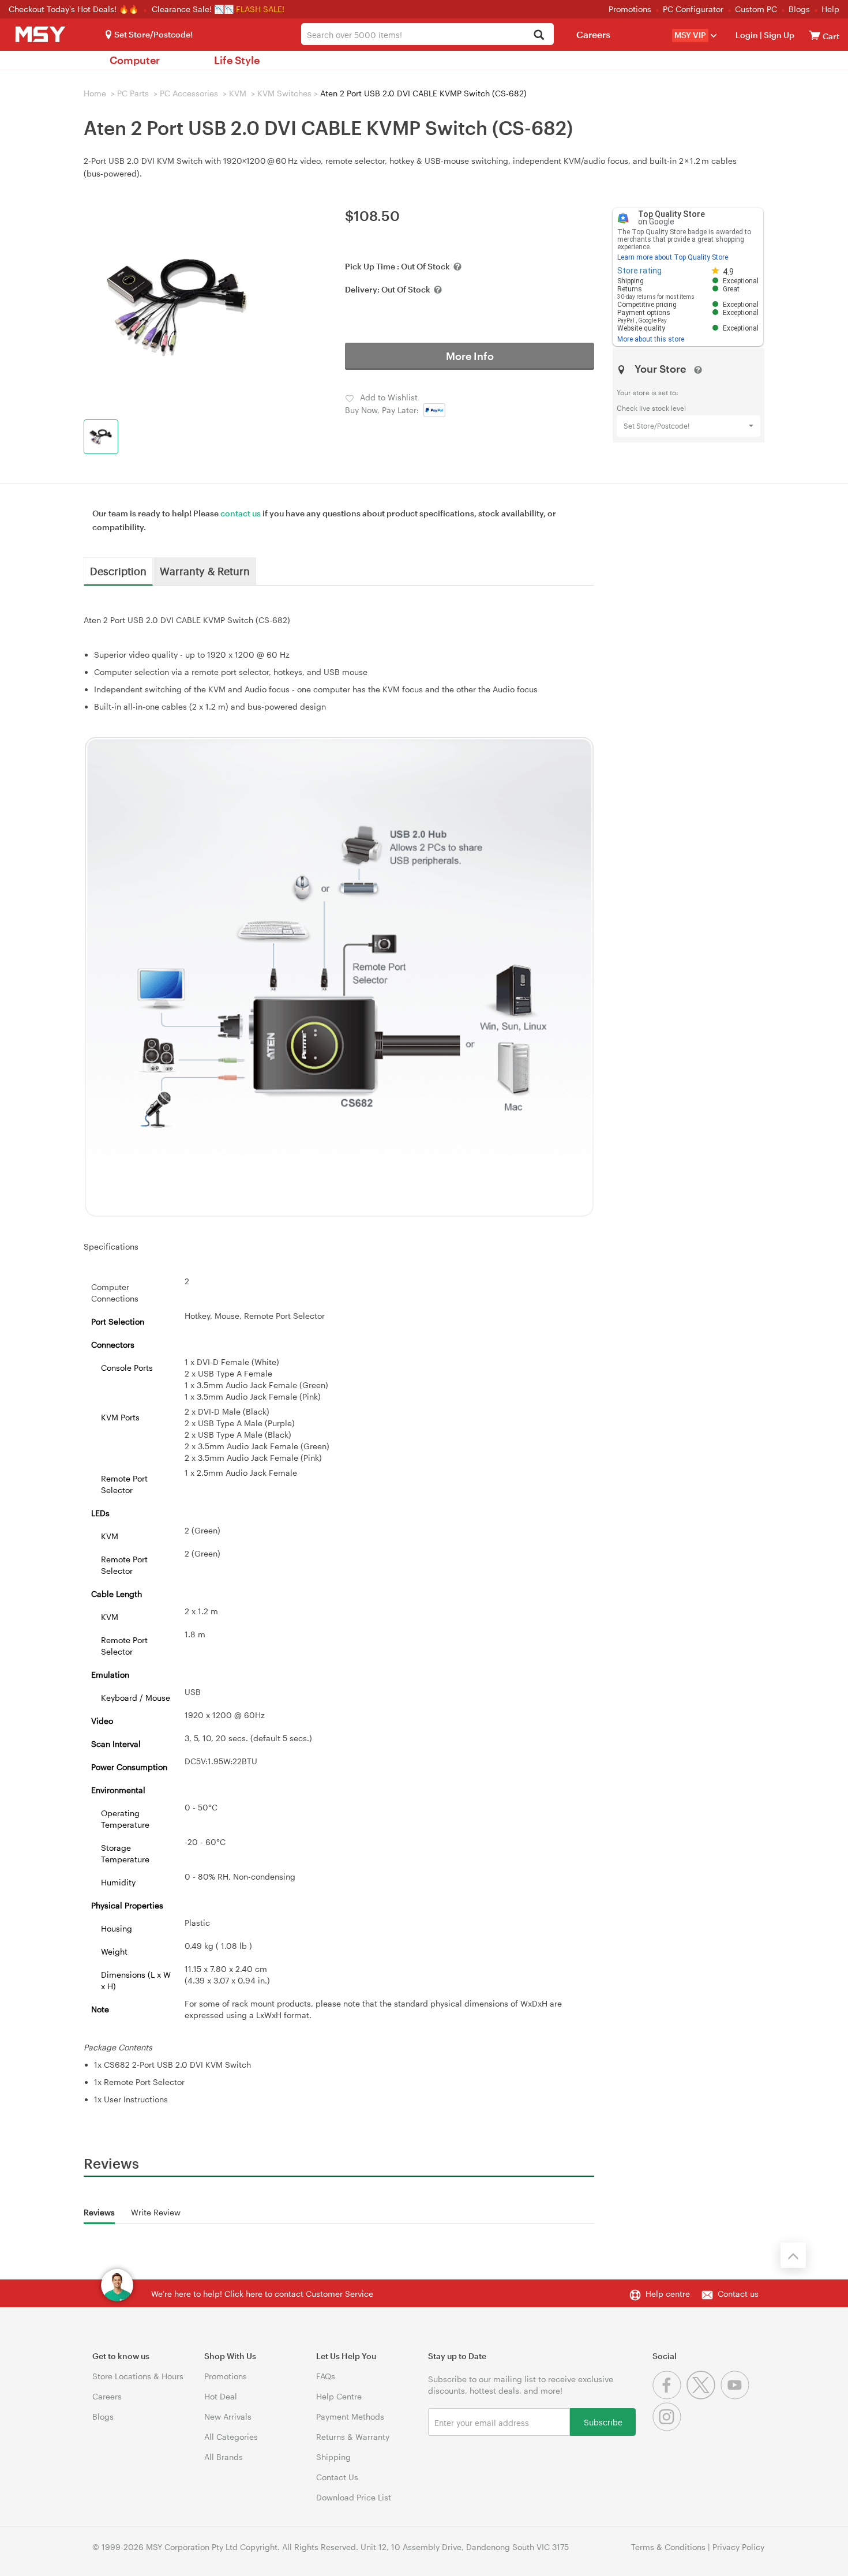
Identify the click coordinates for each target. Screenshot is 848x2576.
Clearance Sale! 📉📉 (193, 9)
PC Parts (133, 93)
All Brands (224, 2457)
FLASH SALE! (260, 9)
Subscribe (603, 2422)
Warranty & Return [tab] (205, 571)
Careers (593, 34)
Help (830, 9)
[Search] (539, 35)
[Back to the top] (793, 2255)
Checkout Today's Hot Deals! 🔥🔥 (75, 9)
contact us (241, 513)
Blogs (799, 9)
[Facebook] (669, 2396)
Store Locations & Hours (138, 2376)
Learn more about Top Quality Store (673, 257)
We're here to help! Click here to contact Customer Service (262, 2294)
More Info (470, 356)
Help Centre (339, 2396)
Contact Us (337, 2477)
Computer (135, 60)
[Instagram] (668, 2428)
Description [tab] (118, 571)
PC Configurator (693, 9)
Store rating (639, 271)
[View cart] (815, 35)
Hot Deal (221, 2396)
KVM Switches (284, 93)
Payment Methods (350, 2416)
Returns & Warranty (353, 2437)
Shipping (333, 2457)
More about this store (651, 339)
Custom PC (756, 9)
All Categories (231, 2437)
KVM (238, 93)
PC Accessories (189, 93)
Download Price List (354, 2497)
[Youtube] (736, 2396)
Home (95, 93)
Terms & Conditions (668, 2547)
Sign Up (778, 35)
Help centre (668, 2294)
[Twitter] (703, 2396)
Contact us (738, 2294)
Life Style (237, 60)
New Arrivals (228, 2416)
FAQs (326, 2376)
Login (747, 35)
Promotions (630, 9)
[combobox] (427, 34)
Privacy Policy (738, 2547)
